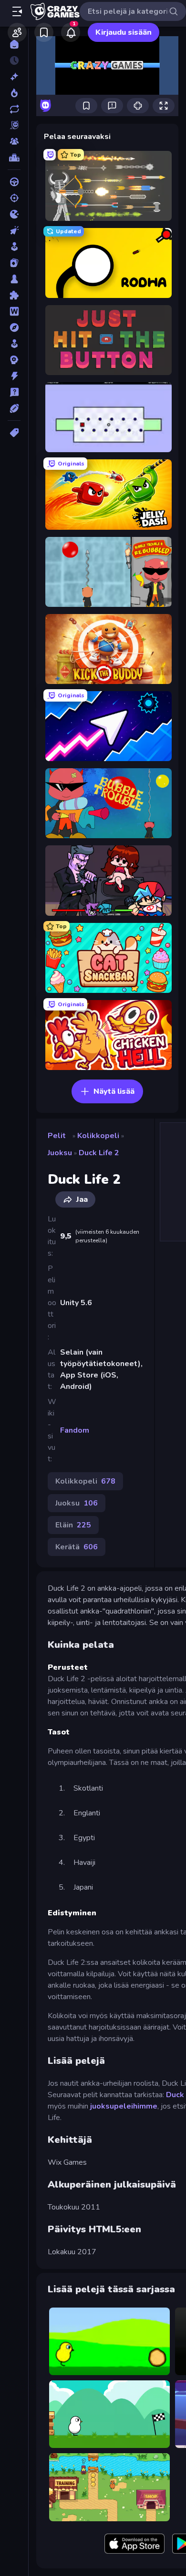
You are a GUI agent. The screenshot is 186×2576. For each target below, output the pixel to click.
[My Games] (44, 32)
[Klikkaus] (14, 230)
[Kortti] (14, 263)
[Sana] (14, 311)
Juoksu (60, 1153)
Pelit (57, 1136)
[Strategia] (14, 360)
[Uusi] (14, 77)
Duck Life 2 (99, 1153)
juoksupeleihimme (124, 2106)
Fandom (75, 1430)
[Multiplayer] (14, 141)
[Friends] (17, 32)
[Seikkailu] (14, 327)
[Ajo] (14, 182)
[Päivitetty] (14, 109)
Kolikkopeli (98, 1136)
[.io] (14, 214)
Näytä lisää (114, 1091)
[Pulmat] (14, 295)
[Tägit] (14, 433)
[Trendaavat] (14, 93)
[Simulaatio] (14, 344)
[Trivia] (14, 392)
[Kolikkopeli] (14, 247)
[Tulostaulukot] (14, 158)
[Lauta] (14, 279)
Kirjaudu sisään (124, 32)
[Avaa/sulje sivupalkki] (17, 11)
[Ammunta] (14, 198)
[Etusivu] (14, 44)
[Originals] (14, 125)
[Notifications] (71, 32)
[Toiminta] (14, 376)
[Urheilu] (14, 408)
